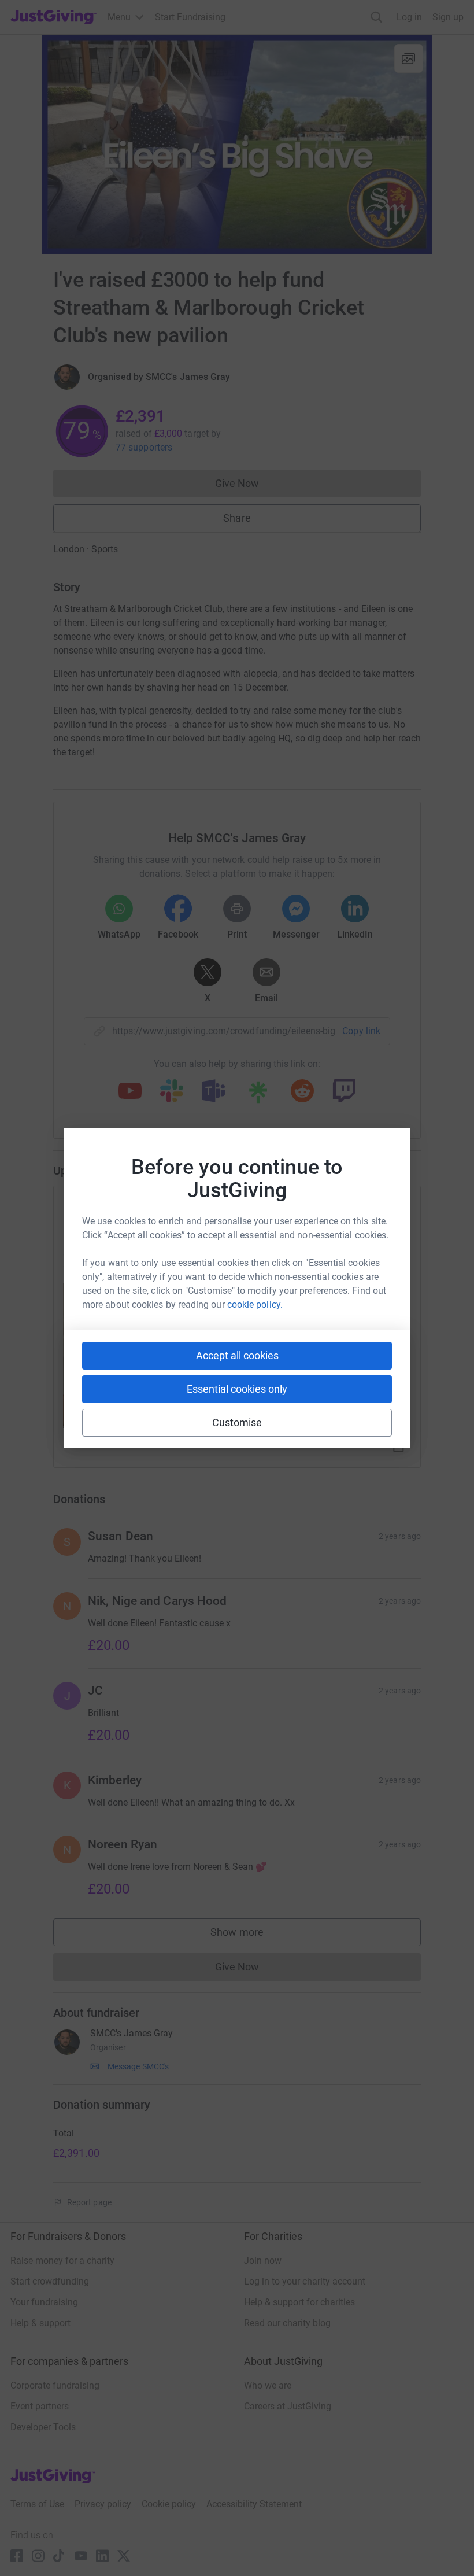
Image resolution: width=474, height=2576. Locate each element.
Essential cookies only (237, 1389)
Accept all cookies (237, 1355)
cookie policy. (255, 1304)
